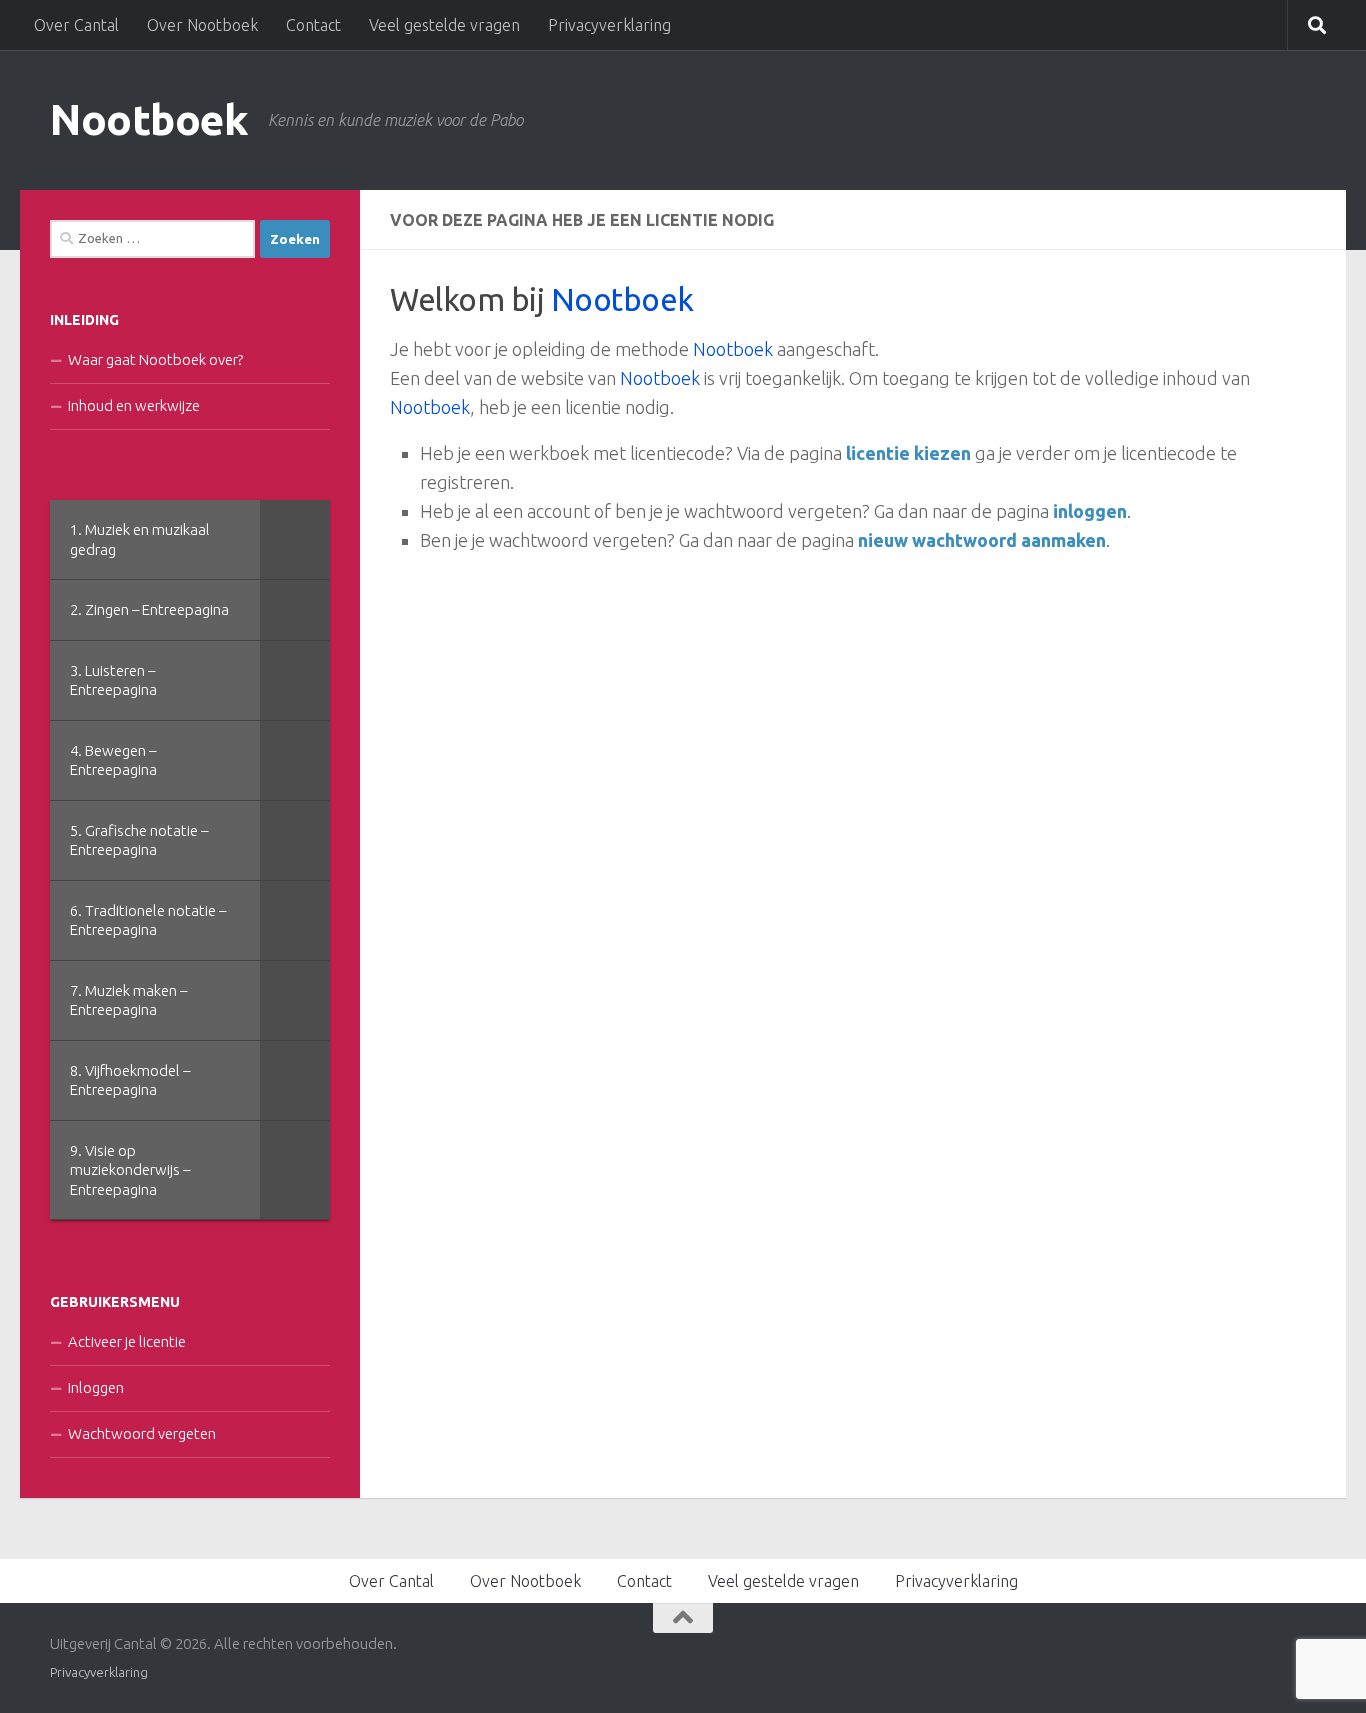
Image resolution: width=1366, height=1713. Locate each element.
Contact (313, 25)
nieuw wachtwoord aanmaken (982, 540)
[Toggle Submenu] (295, 539)
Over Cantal (76, 25)
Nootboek (149, 119)
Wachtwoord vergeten (142, 1433)
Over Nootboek (202, 25)
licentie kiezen (908, 453)
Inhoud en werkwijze (134, 405)
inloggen (1090, 511)
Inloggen (96, 1387)
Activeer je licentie (127, 1341)
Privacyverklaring (609, 25)
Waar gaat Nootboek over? (155, 359)
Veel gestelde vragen (444, 25)
